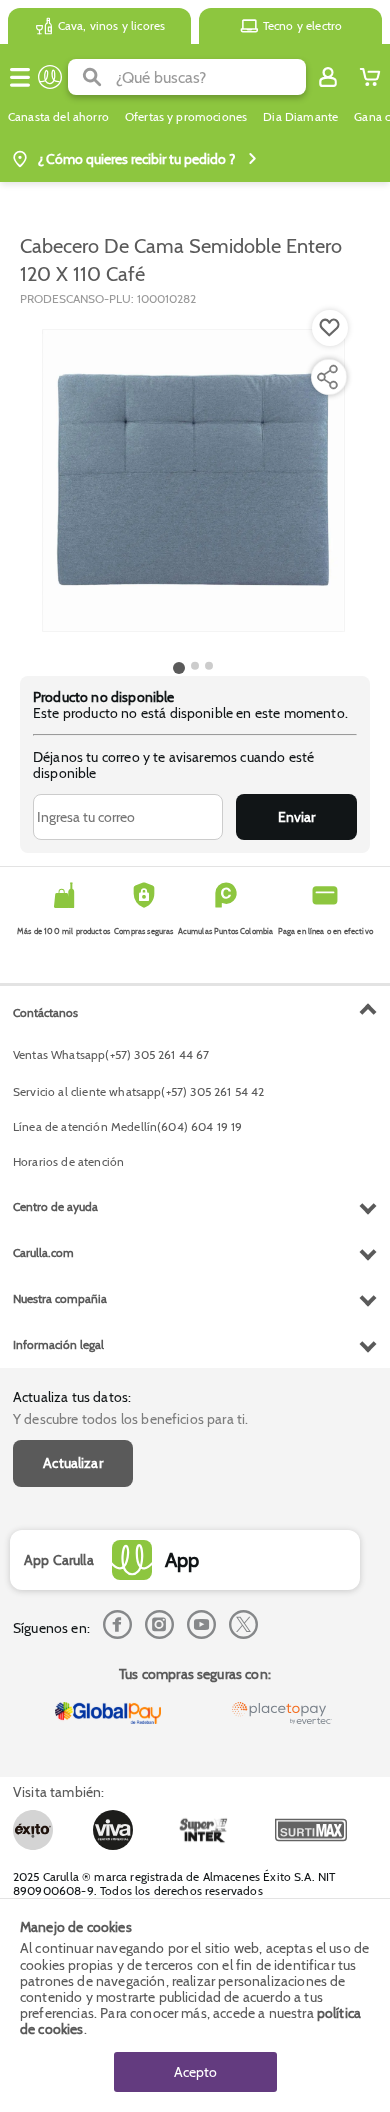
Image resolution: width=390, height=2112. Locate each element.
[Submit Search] (92, 77)
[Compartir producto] (327, 377)
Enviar (296, 817)
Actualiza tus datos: (72, 1397)
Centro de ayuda (55, 1206)
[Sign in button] (328, 77)
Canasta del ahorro (58, 117)
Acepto (195, 2072)
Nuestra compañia (60, 1298)
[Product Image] (193, 481)
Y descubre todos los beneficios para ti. (130, 1419)
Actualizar (73, 1463)
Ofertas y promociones (186, 117)
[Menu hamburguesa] (20, 77)
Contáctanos (45, 1012)
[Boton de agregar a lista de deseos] (330, 328)
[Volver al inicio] (50, 77)
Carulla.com (43, 1252)
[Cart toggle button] (370, 77)
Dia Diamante (300, 117)
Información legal (58, 1344)
